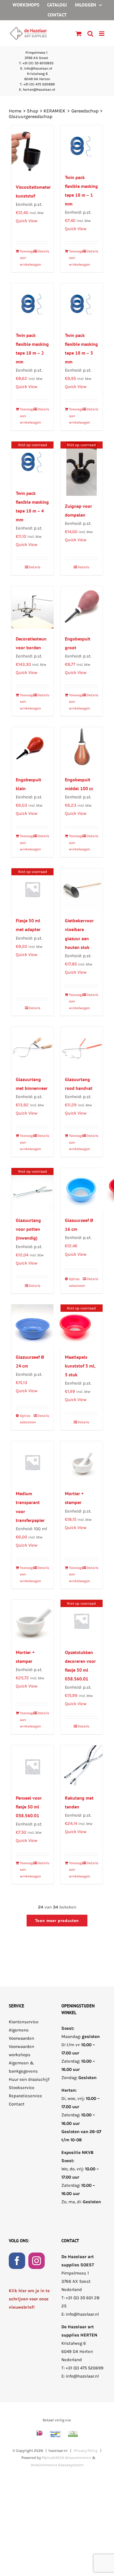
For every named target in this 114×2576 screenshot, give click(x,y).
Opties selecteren (75, 1282)
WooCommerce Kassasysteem (57, 2465)
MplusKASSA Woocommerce (66, 2458)
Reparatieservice (25, 2096)
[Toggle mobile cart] (79, 34)
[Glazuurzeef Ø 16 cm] (82, 1189)
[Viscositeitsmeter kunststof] (32, 151)
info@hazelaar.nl (82, 2314)
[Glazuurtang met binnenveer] (32, 1048)
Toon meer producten (57, 1921)
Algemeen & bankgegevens (23, 2067)
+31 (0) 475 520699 (85, 2368)
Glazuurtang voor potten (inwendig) (28, 1229)
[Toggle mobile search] (90, 34)
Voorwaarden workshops (21, 2050)
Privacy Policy (86, 2451)
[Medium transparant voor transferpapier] (32, 1462)
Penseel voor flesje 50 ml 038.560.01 (29, 1807)
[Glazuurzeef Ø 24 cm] (32, 1326)
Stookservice (22, 2088)
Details (43, 251)
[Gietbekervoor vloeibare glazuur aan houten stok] (82, 889)
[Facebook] (17, 2260)
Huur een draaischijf (29, 2079)
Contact (17, 2104)
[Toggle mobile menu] (102, 34)
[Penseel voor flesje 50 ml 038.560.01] (32, 1766)
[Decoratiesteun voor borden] (32, 607)
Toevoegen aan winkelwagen (26, 258)
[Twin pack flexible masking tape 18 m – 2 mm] (32, 304)
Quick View (27, 221)
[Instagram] (37, 2260)
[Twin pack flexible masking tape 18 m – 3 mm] (82, 304)
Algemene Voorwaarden (21, 2034)
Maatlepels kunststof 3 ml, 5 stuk (80, 1366)
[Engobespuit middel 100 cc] (82, 748)
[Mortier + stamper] (82, 1462)
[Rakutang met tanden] (82, 1766)
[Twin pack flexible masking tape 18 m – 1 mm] (82, 146)
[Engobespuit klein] (32, 748)
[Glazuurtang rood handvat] (82, 1048)
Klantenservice (24, 2022)
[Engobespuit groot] (82, 607)
